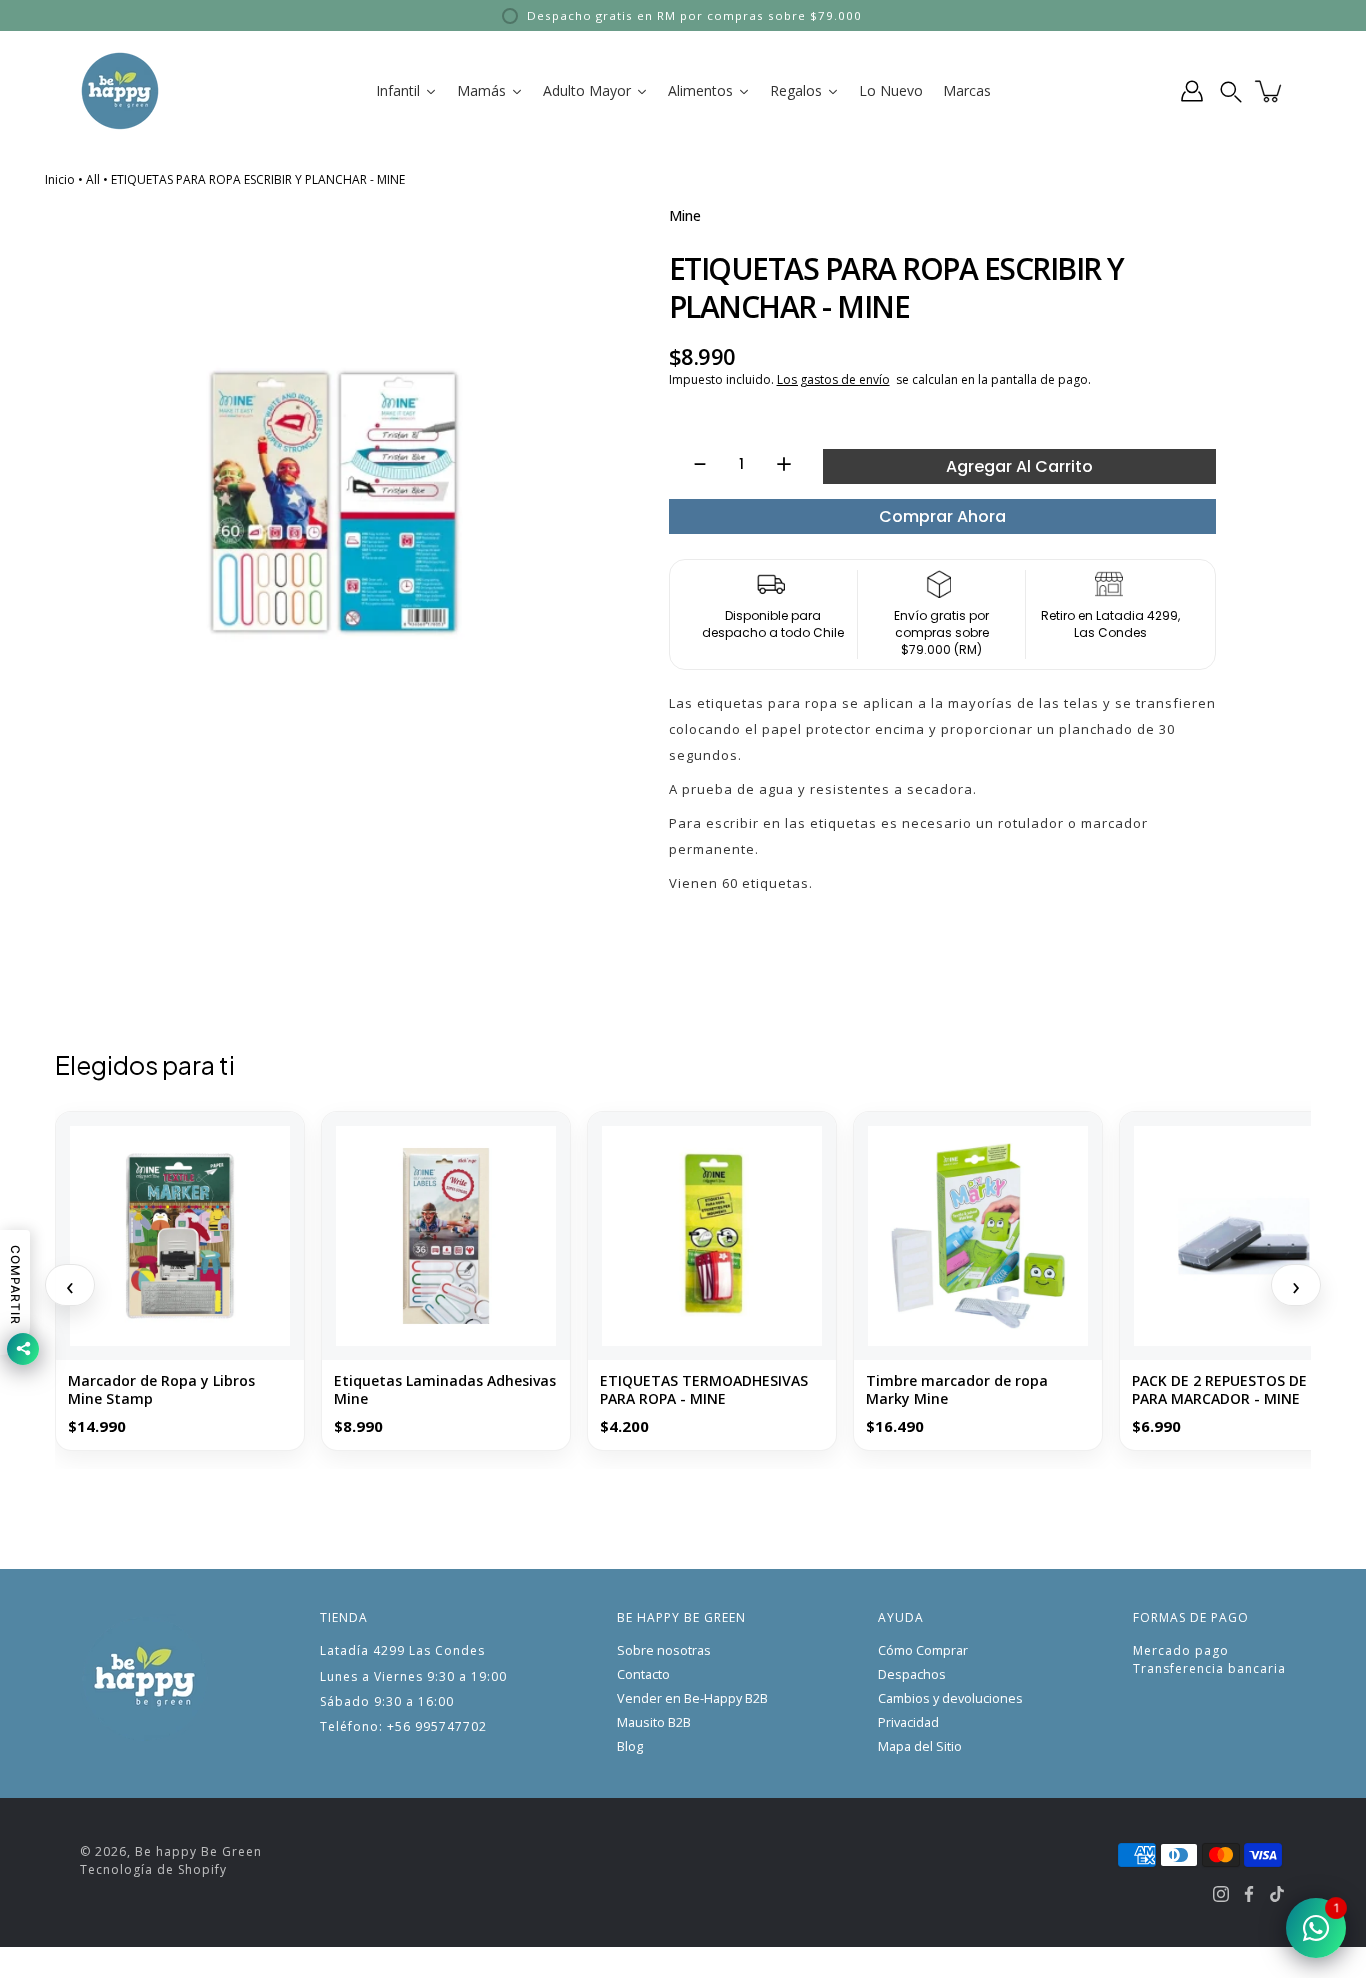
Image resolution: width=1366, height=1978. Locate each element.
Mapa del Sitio (920, 1746)
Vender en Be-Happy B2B (692, 1698)
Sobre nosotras (664, 1650)
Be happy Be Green (198, 1851)
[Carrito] (1270, 91)
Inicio (60, 179)
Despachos (912, 1674)
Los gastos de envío (833, 379)
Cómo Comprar (923, 1650)
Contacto (643, 1674)
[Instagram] (1221, 1894)
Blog (630, 1746)
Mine (685, 215)
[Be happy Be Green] (120, 91)
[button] (1231, 91)
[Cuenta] (1192, 91)
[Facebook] (1249, 1894)
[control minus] (690, 464)
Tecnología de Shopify (153, 1869)
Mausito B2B (654, 1722)
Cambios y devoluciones (950, 1698)
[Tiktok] (1277, 1894)
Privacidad (908, 1722)
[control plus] (793, 464)
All (93, 179)
